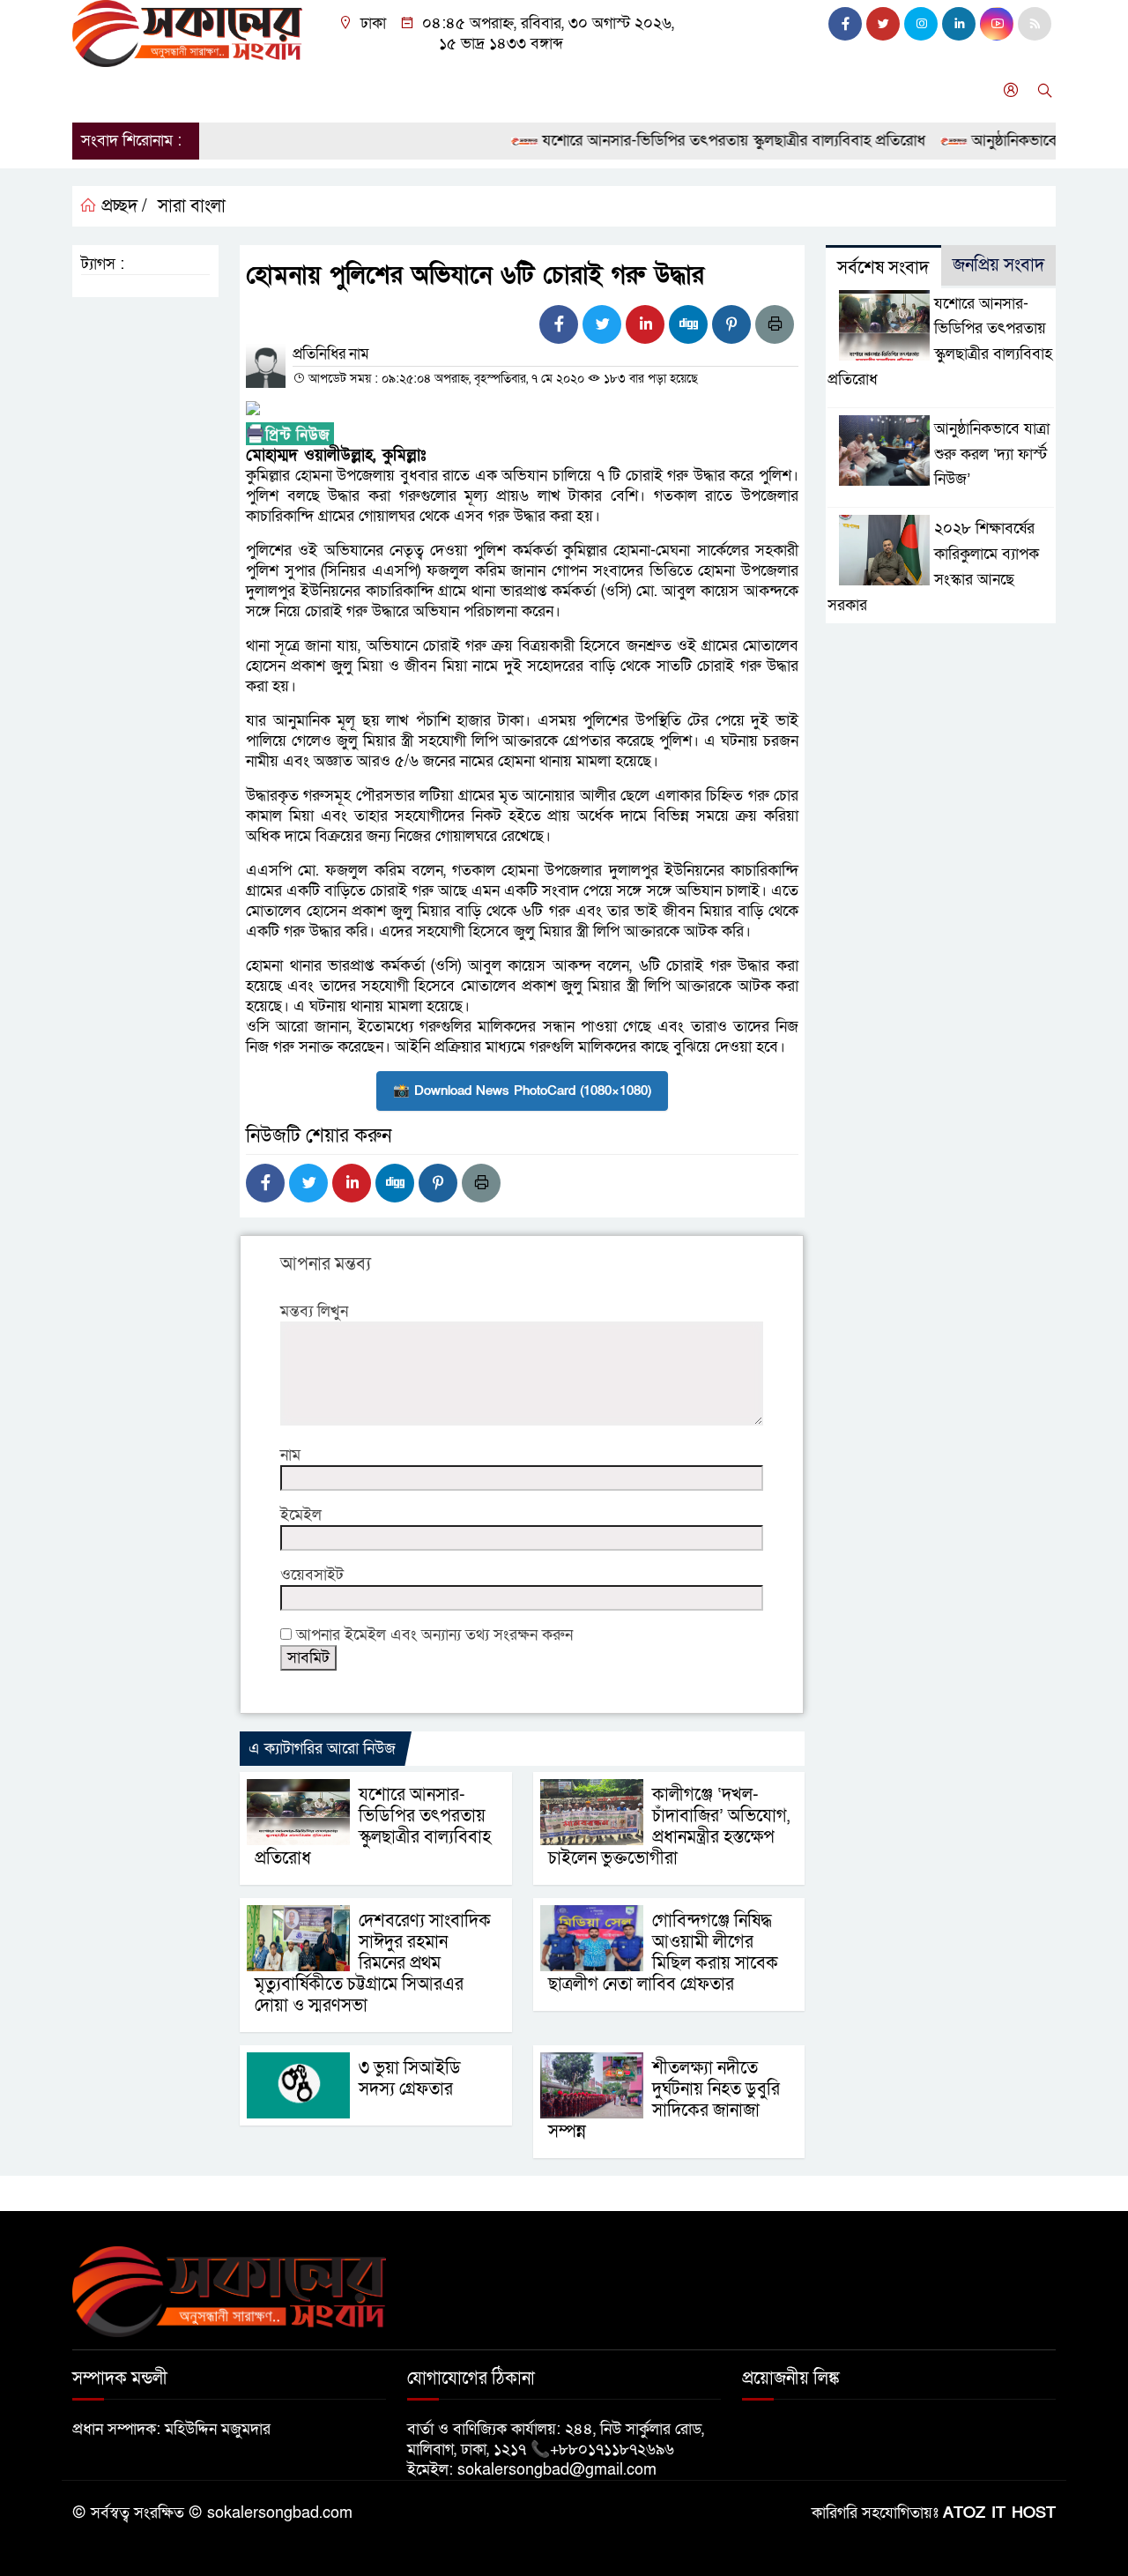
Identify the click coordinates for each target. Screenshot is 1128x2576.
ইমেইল (301, 1515)
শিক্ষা (591, 90)
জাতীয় (155, 90)
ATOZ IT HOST (999, 2513)
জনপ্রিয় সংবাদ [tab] (998, 265)
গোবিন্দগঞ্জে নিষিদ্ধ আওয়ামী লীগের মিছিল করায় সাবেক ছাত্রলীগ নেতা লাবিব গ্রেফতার (663, 1953)
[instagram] (921, 24)
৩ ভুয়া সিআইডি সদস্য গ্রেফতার (410, 2079)
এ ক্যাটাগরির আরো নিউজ (322, 1749)
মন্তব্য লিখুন (314, 1311)
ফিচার (718, 90)
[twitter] (883, 24)
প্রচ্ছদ (97, 90)
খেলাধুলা (529, 90)
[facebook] (845, 24)
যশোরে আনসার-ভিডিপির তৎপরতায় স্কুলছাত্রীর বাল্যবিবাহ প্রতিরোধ (701, 141)
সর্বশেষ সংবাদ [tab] (883, 268)
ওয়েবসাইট (312, 1575)
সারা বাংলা (297, 90)
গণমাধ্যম (653, 90)
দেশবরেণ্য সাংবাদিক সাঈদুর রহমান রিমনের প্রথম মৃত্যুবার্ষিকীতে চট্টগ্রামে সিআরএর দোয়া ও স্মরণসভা (373, 1963)
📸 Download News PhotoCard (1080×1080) (522, 1091)
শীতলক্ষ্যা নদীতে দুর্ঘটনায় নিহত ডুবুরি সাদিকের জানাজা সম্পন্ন (664, 2100)
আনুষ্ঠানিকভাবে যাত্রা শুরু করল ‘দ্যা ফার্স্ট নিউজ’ (992, 454)
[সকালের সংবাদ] (187, 32)
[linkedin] (959, 24)
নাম (290, 1455)
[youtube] (997, 24)
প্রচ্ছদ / (122, 206)
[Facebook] (559, 324)
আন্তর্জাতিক (382, 90)
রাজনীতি (220, 90)
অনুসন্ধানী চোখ (800, 90)
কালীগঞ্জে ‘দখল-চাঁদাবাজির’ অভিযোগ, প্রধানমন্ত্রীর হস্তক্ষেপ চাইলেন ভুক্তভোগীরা (669, 1827)
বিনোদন (459, 90)
